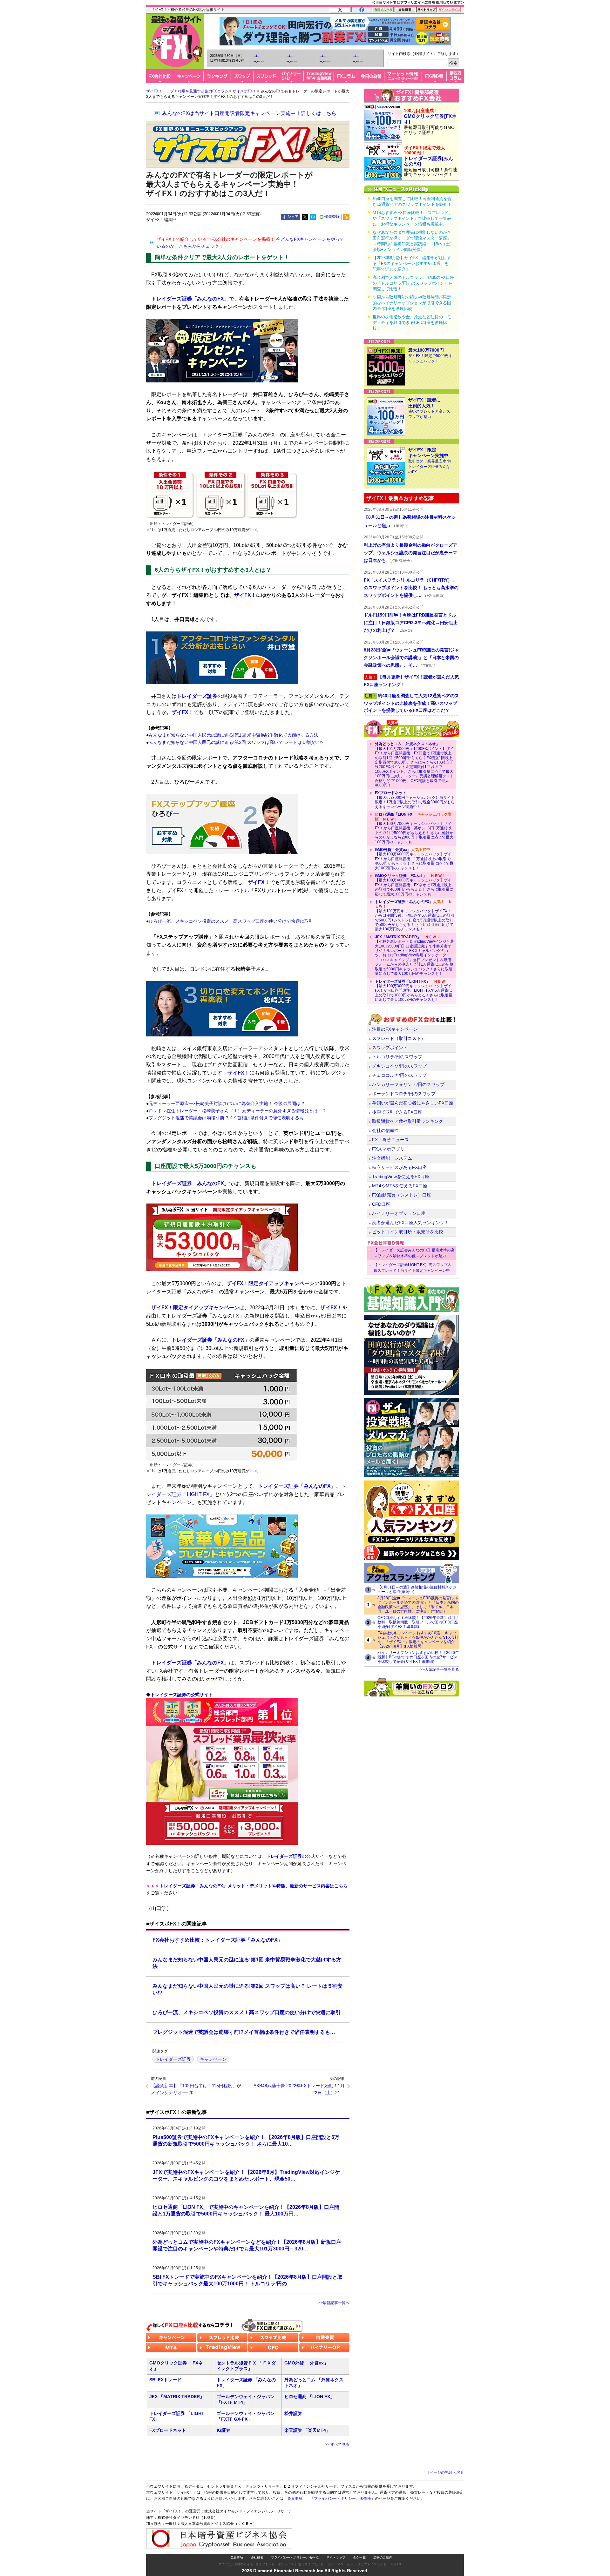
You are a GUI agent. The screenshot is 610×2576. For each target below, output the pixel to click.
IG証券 (224, 2430)
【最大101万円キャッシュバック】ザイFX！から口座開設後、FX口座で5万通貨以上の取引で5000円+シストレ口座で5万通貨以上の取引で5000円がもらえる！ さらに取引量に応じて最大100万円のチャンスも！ (415, 915)
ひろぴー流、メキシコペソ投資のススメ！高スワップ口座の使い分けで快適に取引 (231, 921)
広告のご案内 (383, 2557)
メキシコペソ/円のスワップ (399, 1066)
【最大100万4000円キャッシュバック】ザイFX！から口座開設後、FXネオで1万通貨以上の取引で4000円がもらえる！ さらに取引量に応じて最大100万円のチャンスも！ (414, 885)
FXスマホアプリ (388, 1149)
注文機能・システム (392, 1158)
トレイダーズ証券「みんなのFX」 (190, 299)
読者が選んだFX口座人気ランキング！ (410, 1223)
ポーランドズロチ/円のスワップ (404, 1094)
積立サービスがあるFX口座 (399, 1167)
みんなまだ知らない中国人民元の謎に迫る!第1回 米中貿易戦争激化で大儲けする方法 (234, 735)
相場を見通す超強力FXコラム (203, 91)
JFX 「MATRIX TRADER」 (177, 2397)
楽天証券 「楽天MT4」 (307, 2430)
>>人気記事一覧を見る (440, 1669)
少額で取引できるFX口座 (397, 1112)
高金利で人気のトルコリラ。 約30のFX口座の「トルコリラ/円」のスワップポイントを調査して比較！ (413, 283)
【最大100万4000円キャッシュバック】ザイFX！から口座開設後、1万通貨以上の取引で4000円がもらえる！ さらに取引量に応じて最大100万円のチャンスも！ (414, 859)
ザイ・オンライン (341, 2564)
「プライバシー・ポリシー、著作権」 (342, 2498)
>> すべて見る (337, 2445)
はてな (313, 217)
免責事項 (237, 2557)
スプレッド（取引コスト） (399, 1038)
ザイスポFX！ (244, 91)
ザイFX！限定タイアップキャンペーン (271, 1283)
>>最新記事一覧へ (334, 2303)
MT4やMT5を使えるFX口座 (400, 1186)
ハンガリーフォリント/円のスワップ (408, 1084)
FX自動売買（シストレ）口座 (402, 1195)
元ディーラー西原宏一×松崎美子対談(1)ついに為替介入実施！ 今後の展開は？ (227, 1103)
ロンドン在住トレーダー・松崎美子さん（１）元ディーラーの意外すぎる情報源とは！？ (238, 1111)
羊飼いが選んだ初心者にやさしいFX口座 (413, 1103)
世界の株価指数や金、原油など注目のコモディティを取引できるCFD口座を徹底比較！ (412, 323)
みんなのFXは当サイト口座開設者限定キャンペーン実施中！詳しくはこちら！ (252, 113)
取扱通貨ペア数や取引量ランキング (408, 1121)
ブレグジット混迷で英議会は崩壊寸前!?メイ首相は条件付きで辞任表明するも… (228, 1118)
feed (346, 217)
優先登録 (332, 217)
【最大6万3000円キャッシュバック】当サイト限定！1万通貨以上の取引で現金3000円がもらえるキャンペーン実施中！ (415, 800)
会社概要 (257, 2557)
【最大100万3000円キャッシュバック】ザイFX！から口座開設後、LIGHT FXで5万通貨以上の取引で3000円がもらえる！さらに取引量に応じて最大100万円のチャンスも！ (414, 991)
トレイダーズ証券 (197, 696)
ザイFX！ (245, 595)
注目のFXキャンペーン (395, 1029)
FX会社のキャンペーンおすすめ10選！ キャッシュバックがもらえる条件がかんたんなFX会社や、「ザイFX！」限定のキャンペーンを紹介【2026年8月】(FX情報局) (418, 1640)
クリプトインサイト (372, 2564)
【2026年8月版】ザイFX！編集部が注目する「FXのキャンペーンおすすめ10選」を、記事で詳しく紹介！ (413, 263)
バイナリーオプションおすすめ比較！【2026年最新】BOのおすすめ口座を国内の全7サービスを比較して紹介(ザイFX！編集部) (418, 1657)
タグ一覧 (359, 2557)
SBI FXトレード (165, 2380)
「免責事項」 (295, 2498)
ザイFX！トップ (160, 91)
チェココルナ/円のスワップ (399, 1075)
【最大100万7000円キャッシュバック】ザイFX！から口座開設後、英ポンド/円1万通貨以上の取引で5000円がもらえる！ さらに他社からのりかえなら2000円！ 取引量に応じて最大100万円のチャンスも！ (414, 828)
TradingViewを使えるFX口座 (401, 1177)
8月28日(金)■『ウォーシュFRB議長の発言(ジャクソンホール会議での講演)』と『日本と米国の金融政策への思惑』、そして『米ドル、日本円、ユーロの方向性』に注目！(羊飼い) (418, 1605)
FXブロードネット (168, 2430)
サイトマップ (336, 2557)
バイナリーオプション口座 (399, 1213)
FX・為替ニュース (390, 1140)
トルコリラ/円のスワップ (397, 1057)
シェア (293, 217)
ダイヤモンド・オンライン (274, 2564)
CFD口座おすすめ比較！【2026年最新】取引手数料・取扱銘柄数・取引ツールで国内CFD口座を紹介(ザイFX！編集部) (418, 1622)
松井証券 (293, 2413)
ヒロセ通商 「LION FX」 (309, 2397)
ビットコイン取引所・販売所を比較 (408, 1232)
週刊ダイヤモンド (311, 2564)
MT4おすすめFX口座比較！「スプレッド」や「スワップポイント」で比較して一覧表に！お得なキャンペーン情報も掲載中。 (413, 218)
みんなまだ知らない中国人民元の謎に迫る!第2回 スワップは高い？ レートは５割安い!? (236, 742)
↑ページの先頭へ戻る (446, 2472)
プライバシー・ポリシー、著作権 (295, 2557)
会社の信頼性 (385, 1130)
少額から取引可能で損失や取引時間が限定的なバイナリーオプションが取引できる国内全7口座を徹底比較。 (412, 303)
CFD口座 (381, 1204)
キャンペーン (213, 2059)
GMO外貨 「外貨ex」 (306, 2363)
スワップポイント (390, 1048)
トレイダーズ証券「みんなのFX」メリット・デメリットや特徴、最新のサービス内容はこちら (254, 1886)
